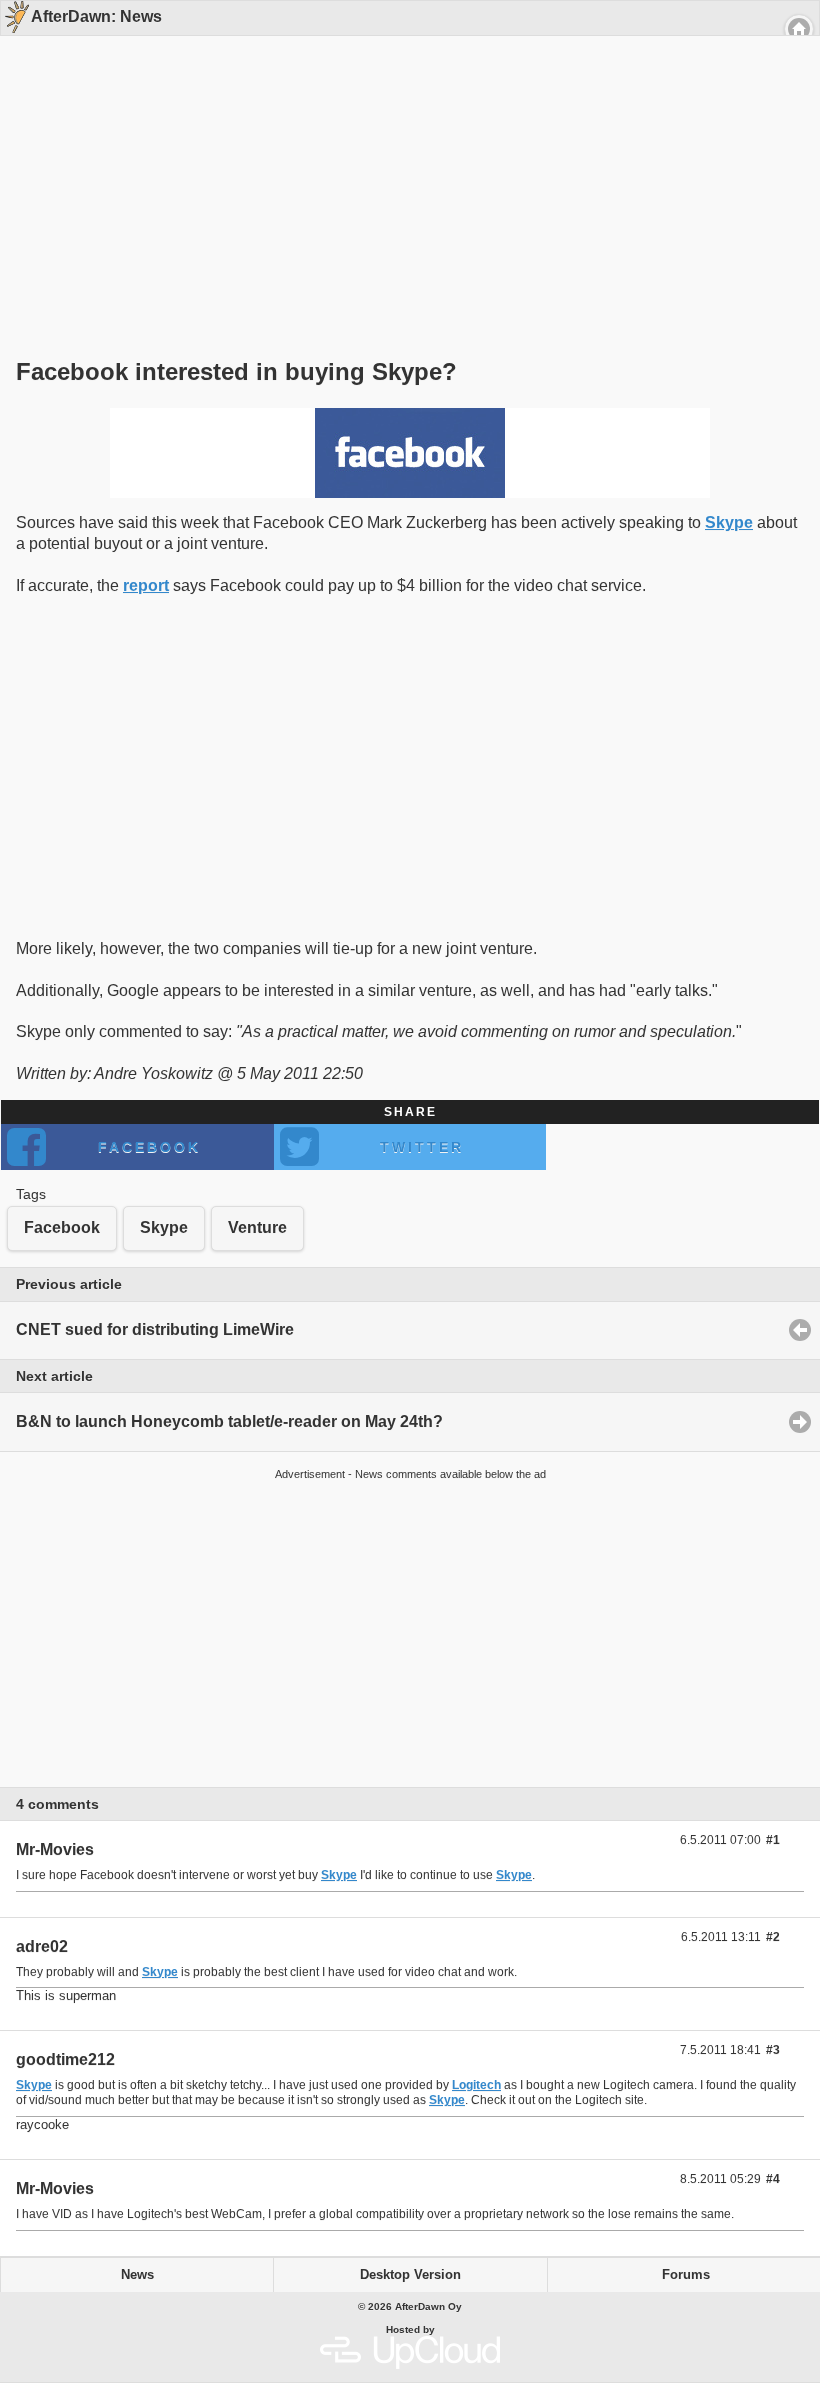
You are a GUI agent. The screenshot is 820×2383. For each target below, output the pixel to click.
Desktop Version (410, 2275)
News (137, 2275)
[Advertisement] (403, 162)
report (146, 585)
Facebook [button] (62, 1227)
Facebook (149, 1147)
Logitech (476, 2085)
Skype (729, 522)
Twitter (422, 1147)
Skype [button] (164, 1227)
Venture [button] (257, 1227)
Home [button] (799, 29)
